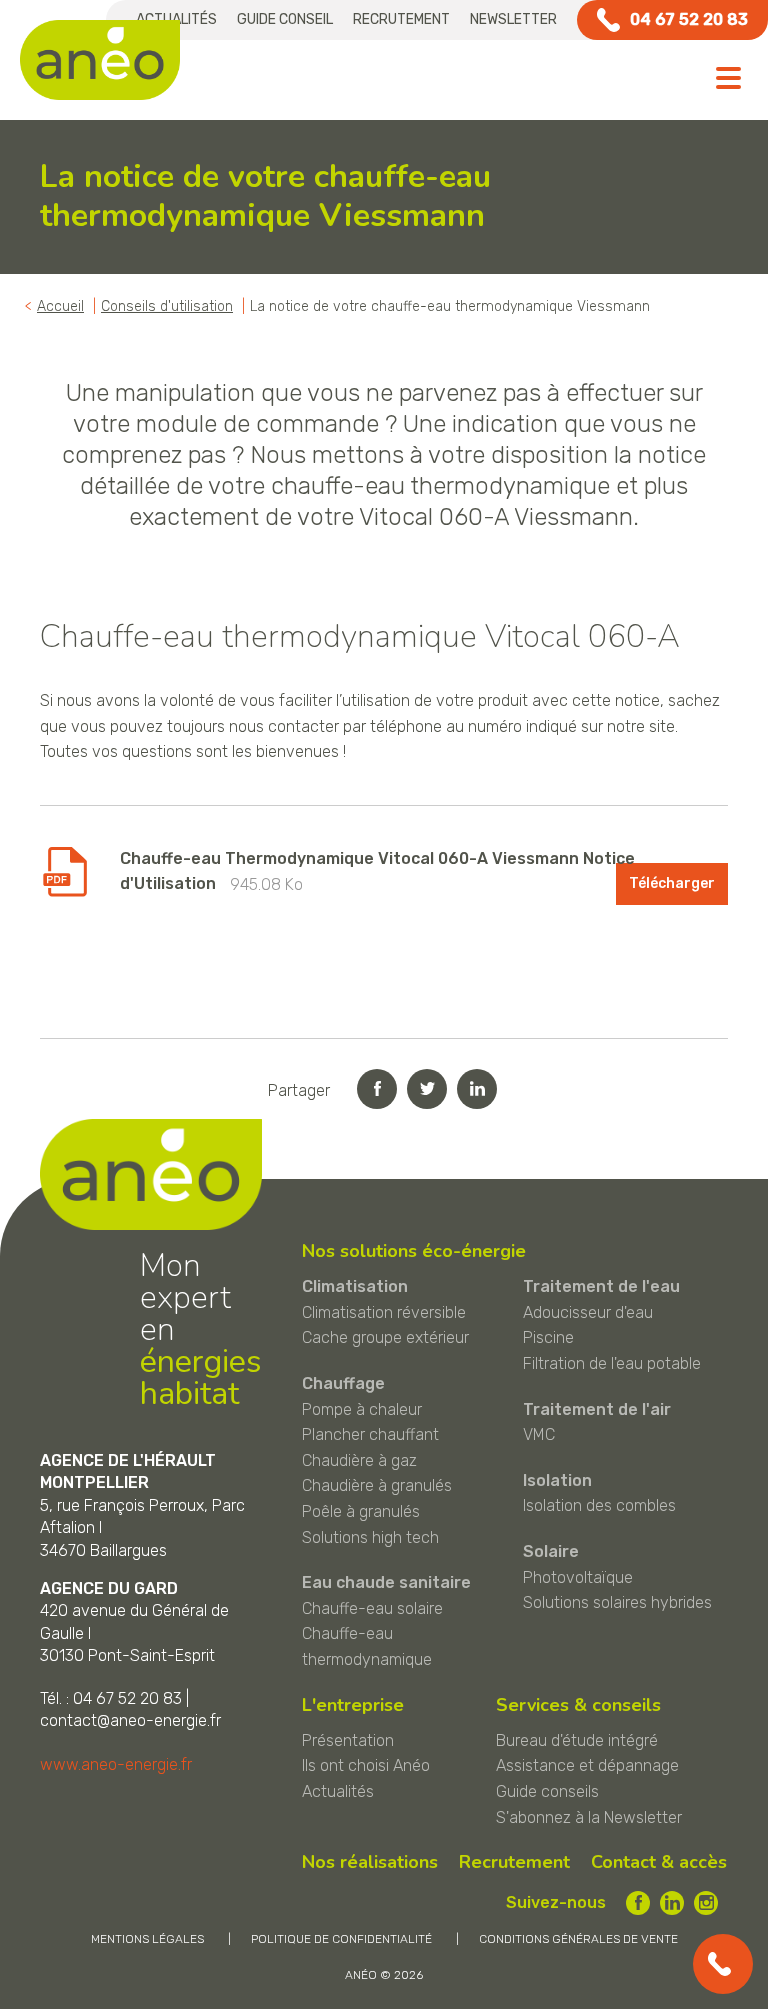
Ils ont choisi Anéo (366, 1765)
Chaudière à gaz (359, 1460)
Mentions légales (147, 1939)
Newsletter (513, 19)
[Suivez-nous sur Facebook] (638, 1903)
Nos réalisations (370, 1862)
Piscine (548, 1337)
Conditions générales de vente (578, 1939)
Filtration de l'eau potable (612, 1363)
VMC (539, 1434)
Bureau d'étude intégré (577, 1740)
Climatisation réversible (384, 1312)
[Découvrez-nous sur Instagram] (706, 1903)
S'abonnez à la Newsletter (589, 1817)
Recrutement (401, 19)
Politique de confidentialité (341, 1939)
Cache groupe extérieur (385, 1337)
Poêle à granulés (361, 1511)
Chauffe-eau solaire (372, 1608)
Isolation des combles (599, 1505)
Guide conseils (547, 1791)
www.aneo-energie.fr (116, 1764)
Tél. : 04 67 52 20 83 (111, 1698)
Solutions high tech (370, 1537)
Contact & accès (659, 1862)
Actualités (338, 1791)
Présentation (348, 1740)
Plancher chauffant (370, 1434)
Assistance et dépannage (587, 1765)
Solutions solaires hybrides (617, 1602)
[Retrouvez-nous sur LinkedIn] (672, 1903)
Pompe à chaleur (362, 1409)
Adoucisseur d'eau (588, 1312)
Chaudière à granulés (377, 1485)
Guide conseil (285, 19)
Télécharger (672, 883)
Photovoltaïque (578, 1577)
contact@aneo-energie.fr (130, 1720)
